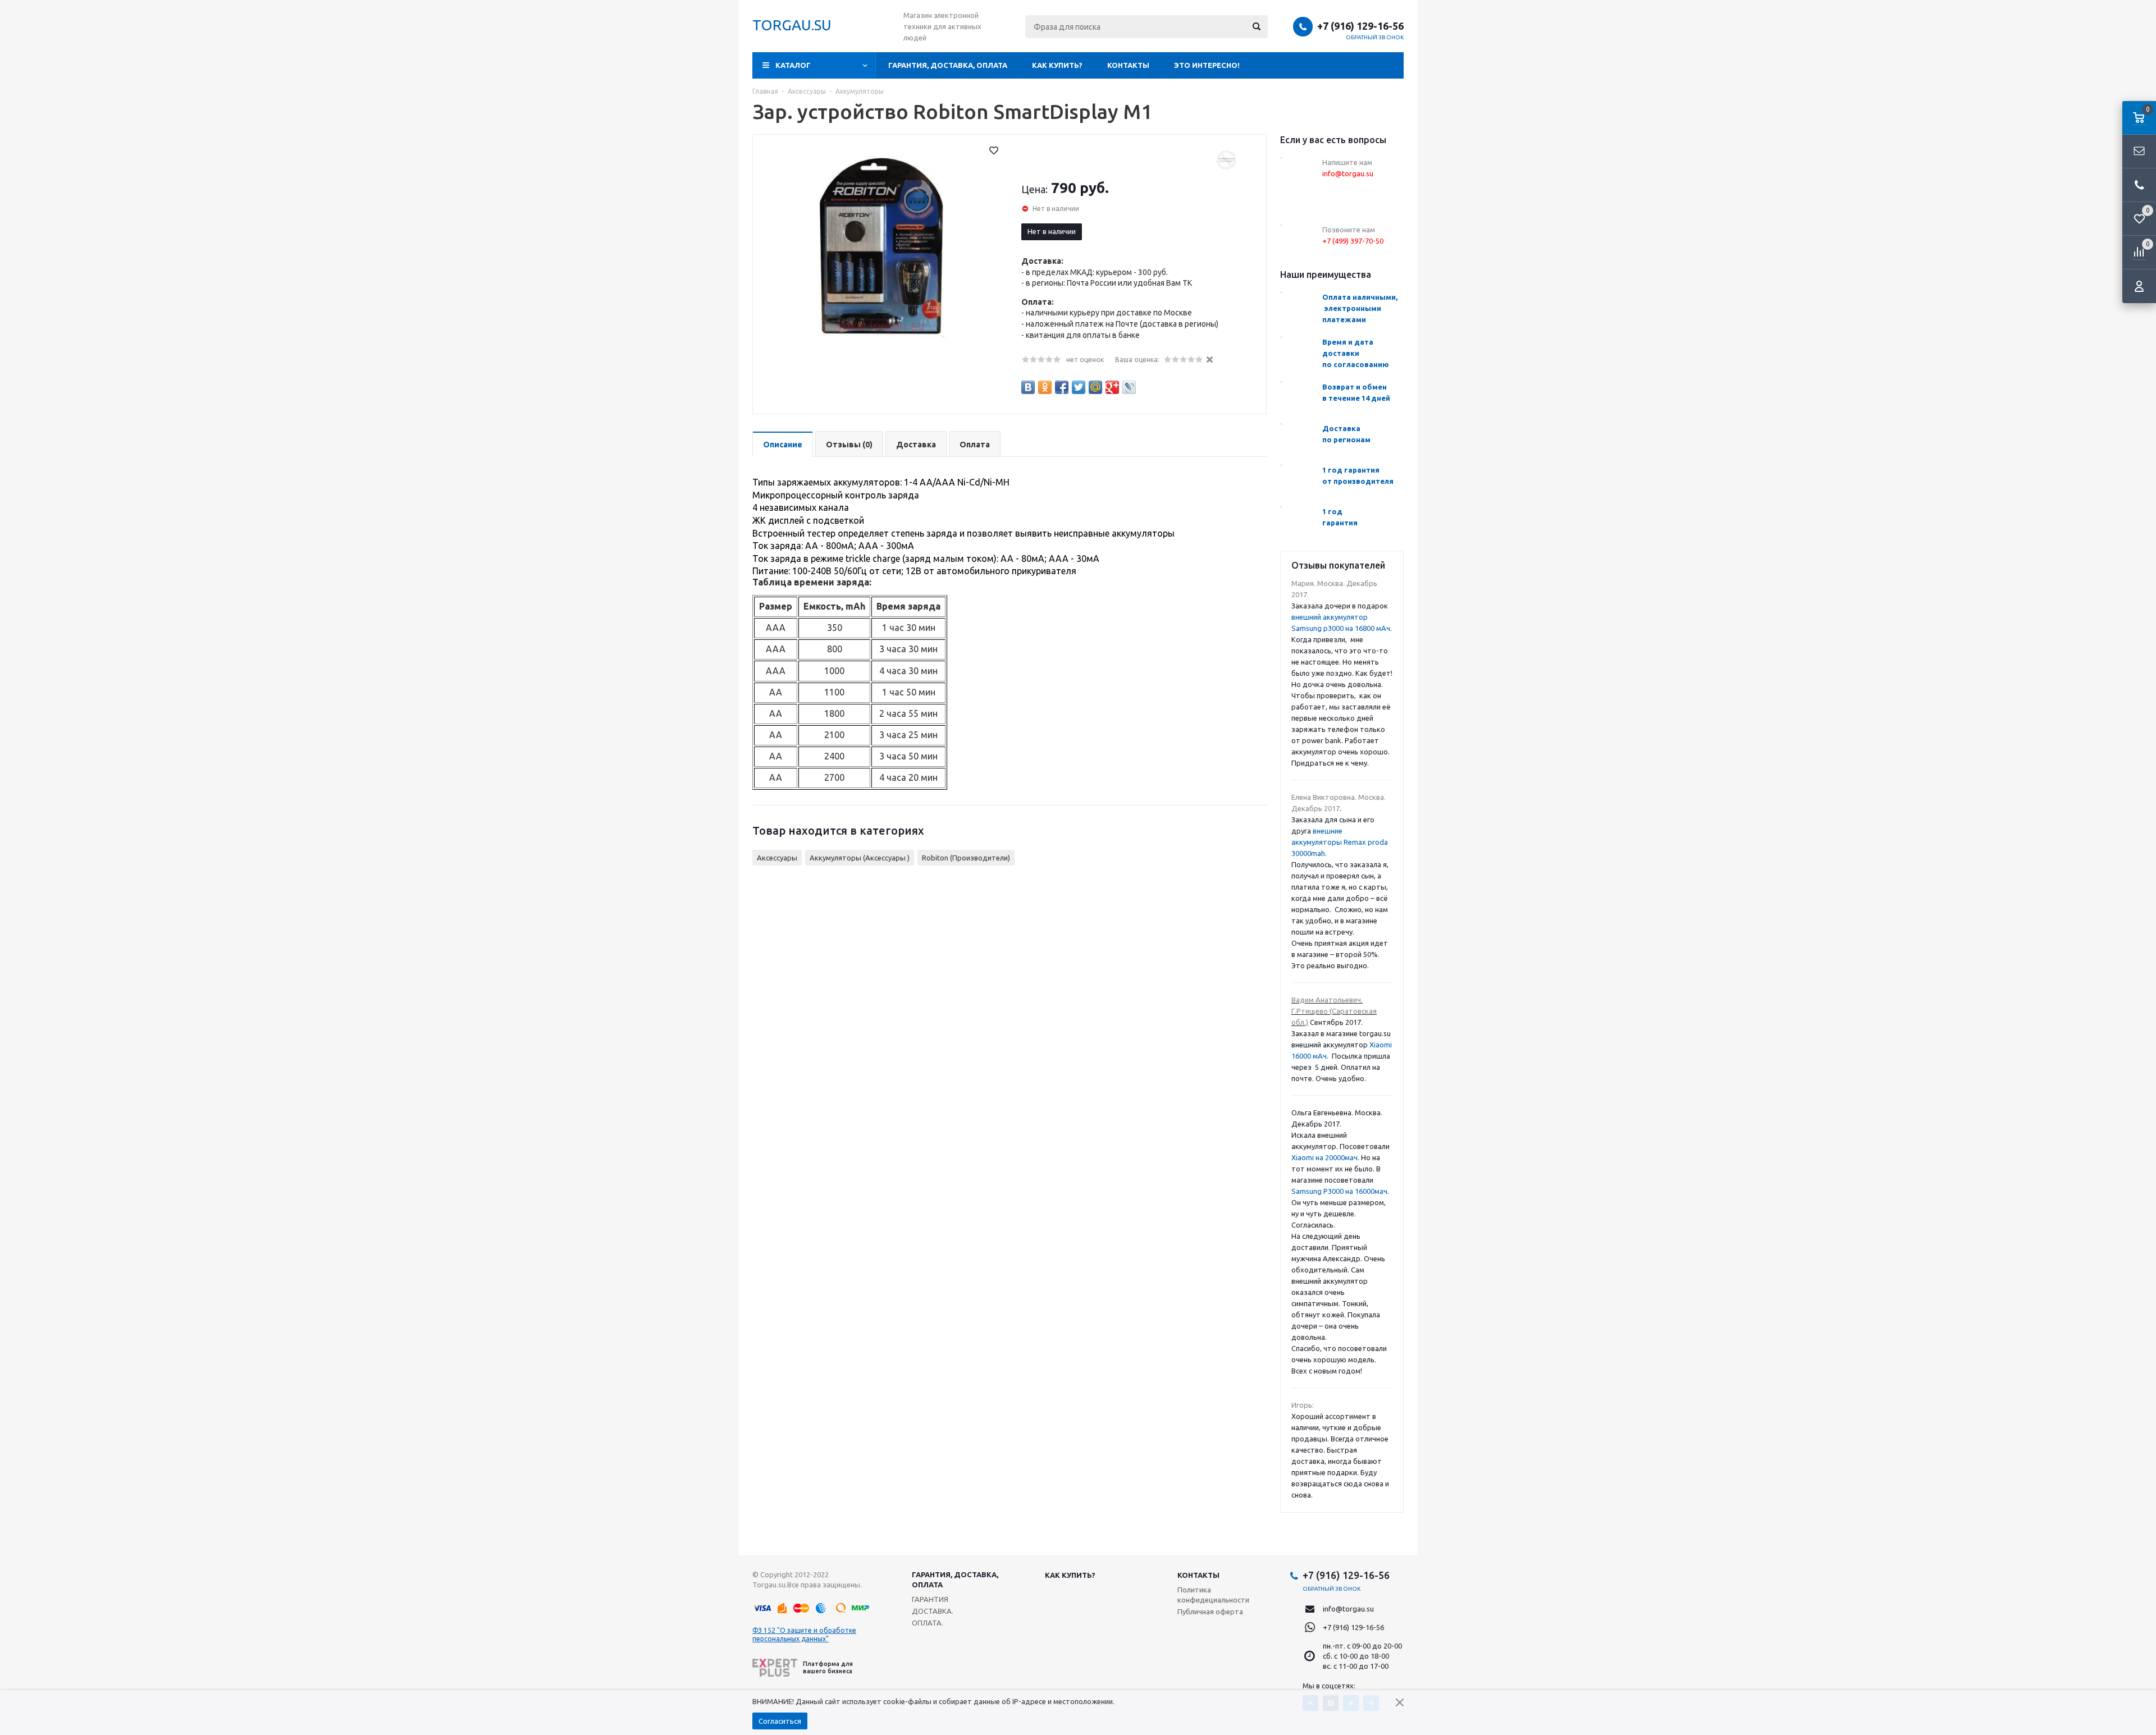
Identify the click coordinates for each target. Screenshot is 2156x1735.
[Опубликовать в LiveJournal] (1129, 387)
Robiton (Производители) (966, 858)
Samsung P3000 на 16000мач (1339, 1191)
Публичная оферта (1210, 1612)
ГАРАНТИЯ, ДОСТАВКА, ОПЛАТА (948, 65)
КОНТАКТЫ (1128, 65)
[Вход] (2139, 286)
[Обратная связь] (2139, 152)
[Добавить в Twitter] (1079, 387)
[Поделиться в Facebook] (1062, 387)
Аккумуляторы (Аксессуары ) (860, 858)
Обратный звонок (1375, 37)
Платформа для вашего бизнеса (828, 1667)
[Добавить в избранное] (994, 150)
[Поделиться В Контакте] (1028, 387)
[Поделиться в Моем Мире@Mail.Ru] (1095, 387)
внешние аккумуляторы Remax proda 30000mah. (1340, 842)
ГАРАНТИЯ (930, 1599)
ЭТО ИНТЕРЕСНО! (1207, 65)
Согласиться (780, 1721)
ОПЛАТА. (928, 1623)
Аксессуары (777, 858)
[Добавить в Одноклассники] (1045, 387)
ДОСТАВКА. (933, 1611)
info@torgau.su (1348, 1609)
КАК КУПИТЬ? (1057, 65)
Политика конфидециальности (1213, 1595)
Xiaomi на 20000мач (1324, 1157)
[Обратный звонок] (2139, 185)
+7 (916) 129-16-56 (1360, 26)
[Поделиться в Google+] (1112, 387)
